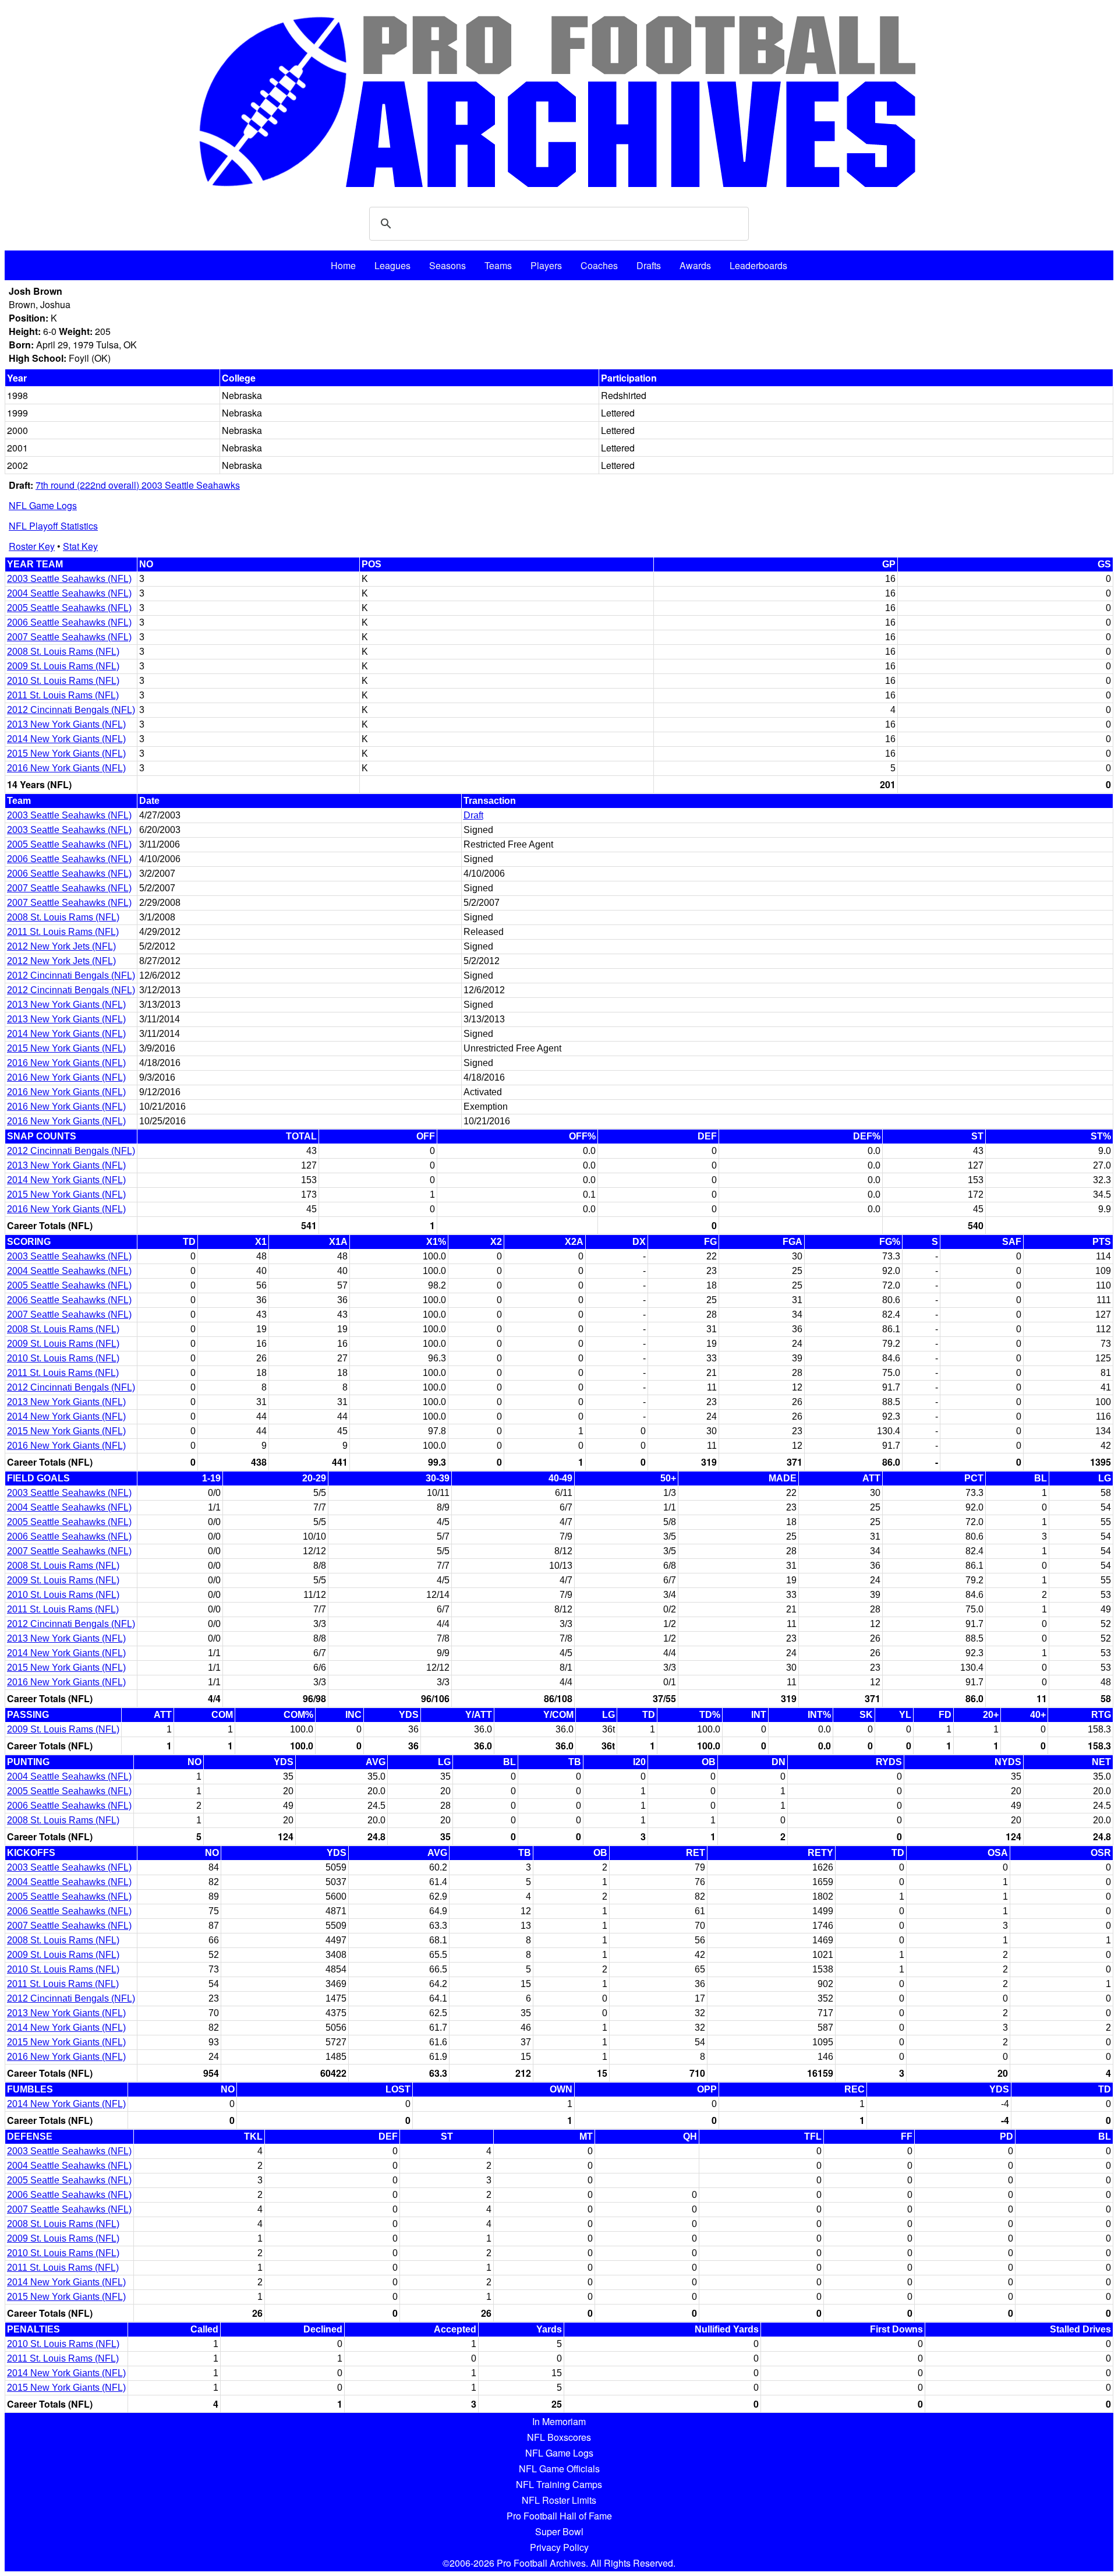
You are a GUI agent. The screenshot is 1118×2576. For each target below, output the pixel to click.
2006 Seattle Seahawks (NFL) (69, 622)
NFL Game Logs (43, 505)
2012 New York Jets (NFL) (61, 946)
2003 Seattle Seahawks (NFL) (69, 579)
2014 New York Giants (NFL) (66, 739)
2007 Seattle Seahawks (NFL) (69, 637)
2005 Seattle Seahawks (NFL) (69, 608)
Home (343, 265)
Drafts (649, 265)
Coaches (599, 265)
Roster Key (32, 546)
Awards (695, 265)
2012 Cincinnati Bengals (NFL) (71, 710)
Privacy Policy (559, 2547)
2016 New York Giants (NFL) (66, 768)
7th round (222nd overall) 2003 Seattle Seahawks (138, 485)
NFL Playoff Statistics (53, 526)
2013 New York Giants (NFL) (66, 724)
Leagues (392, 265)
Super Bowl (559, 2531)
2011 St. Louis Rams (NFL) (63, 695)
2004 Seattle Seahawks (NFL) (69, 593)
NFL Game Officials (559, 2469)
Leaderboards (758, 265)
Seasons (447, 265)
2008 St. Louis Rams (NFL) (63, 652)
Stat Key (80, 546)
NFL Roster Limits (559, 2500)
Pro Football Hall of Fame (559, 2516)
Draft (473, 815)
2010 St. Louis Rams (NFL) (63, 681)
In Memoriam (559, 2421)
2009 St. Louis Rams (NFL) (63, 666)
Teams (498, 265)
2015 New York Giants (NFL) (66, 754)
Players (546, 265)
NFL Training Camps (559, 2484)
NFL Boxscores (559, 2437)
